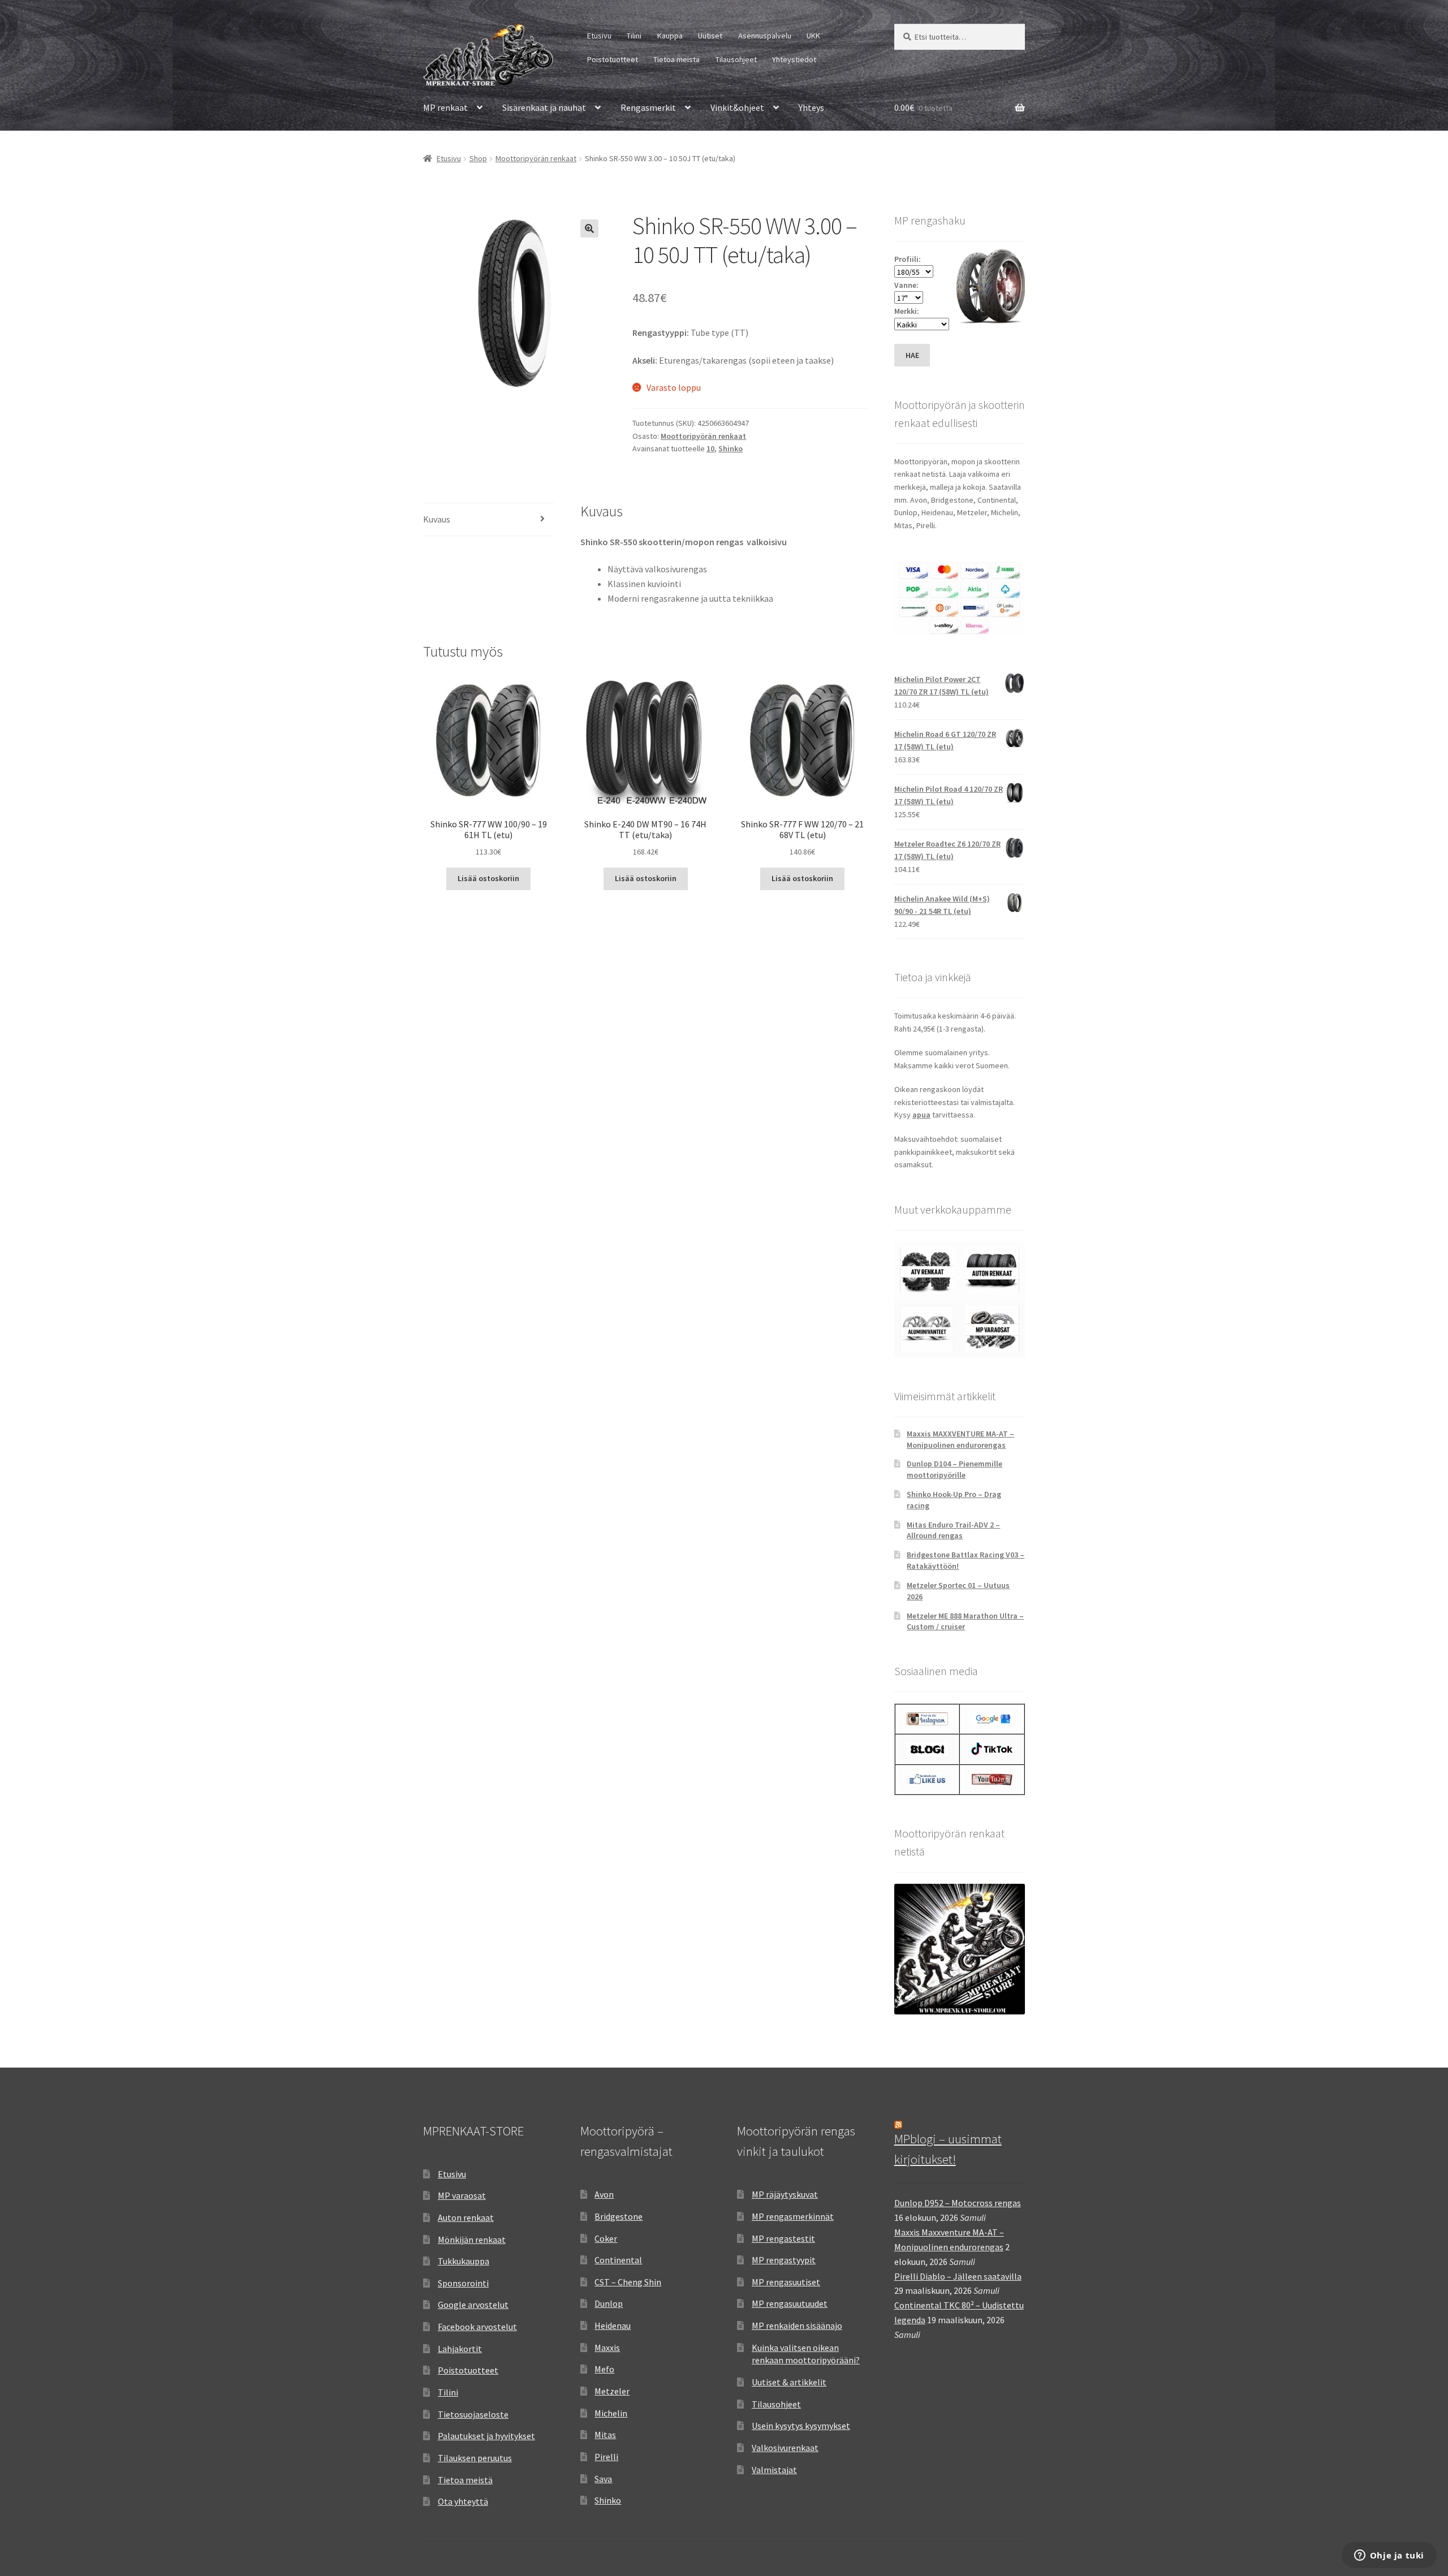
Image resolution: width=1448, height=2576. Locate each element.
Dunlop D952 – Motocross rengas (958, 2203)
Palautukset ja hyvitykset (486, 2436)
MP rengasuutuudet (790, 2303)
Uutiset (710, 36)
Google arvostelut (473, 2305)
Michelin (611, 2413)
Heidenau (613, 2325)
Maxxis (607, 2348)
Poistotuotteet (613, 59)
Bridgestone (619, 2216)
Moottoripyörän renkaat (536, 158)
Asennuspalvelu (765, 36)
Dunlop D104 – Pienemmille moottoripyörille (954, 1469)
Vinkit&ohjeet (737, 107)
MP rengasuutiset (786, 2282)
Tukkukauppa (464, 2261)
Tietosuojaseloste (473, 2414)
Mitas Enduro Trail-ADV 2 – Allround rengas (953, 1530)
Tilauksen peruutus (475, 2458)
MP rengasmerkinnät (793, 2216)
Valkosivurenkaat (785, 2448)
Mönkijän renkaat (472, 2240)
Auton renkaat (466, 2217)
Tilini (634, 36)
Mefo (604, 2369)
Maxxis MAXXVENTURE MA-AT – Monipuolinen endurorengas (960, 1439)
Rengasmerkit (648, 107)
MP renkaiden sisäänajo (797, 2325)
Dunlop (609, 2303)
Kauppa (670, 36)
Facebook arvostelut (477, 2327)
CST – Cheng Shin (628, 2282)
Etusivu (599, 36)
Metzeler (612, 2391)
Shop (478, 158)
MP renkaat (445, 107)
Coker (606, 2238)
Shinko (731, 448)
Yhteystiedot (794, 59)
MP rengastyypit (784, 2260)
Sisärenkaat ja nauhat (544, 107)
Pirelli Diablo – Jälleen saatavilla (958, 2276)
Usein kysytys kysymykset (801, 2426)
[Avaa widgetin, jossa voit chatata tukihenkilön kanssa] (1389, 2556)
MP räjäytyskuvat (785, 2194)
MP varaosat (462, 2195)
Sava (603, 2479)
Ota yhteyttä (463, 2501)
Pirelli (606, 2457)
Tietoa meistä (676, 59)
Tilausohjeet (736, 59)
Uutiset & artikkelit (789, 2382)
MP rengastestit (783, 2238)
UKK (813, 36)
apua (921, 1115)
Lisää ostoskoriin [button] (488, 878)
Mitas (605, 2435)
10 (710, 448)
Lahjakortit (460, 2349)
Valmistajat (774, 2470)
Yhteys (811, 107)
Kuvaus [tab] (437, 519)
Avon (604, 2194)
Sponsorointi (463, 2283)
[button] (589, 228)
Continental (618, 2260)
